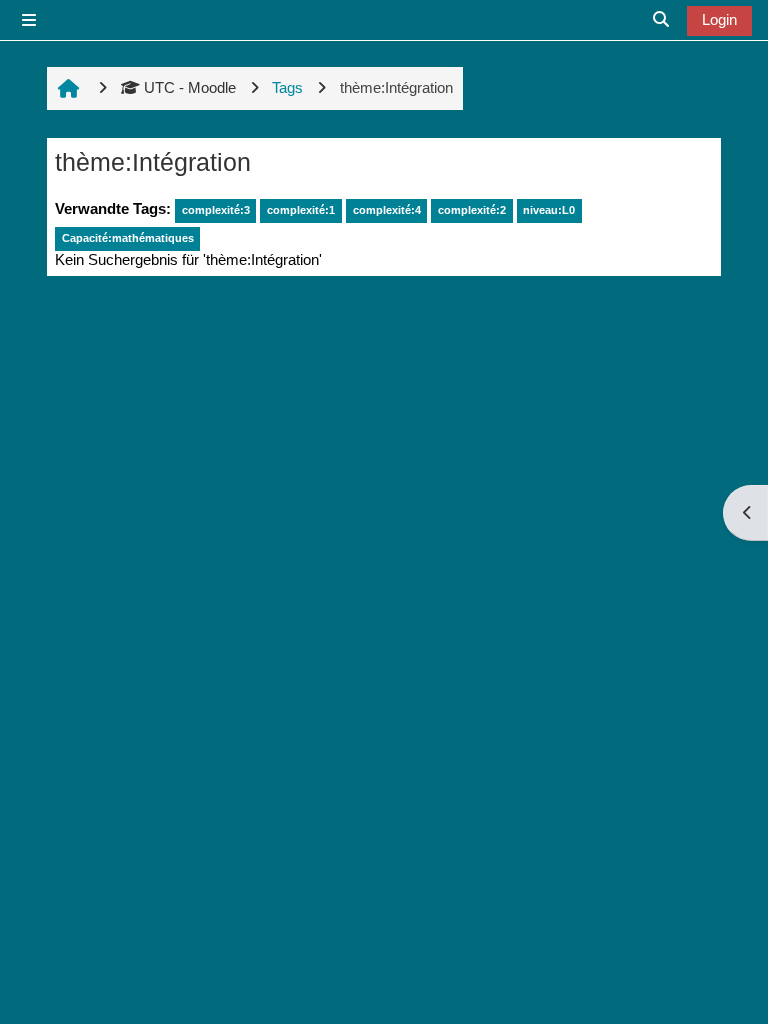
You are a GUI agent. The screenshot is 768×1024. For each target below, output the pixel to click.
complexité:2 (472, 210)
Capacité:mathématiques (128, 238)
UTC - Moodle (190, 87)
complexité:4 (387, 210)
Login (719, 19)
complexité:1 (301, 210)
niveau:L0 (549, 210)
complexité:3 (216, 210)
